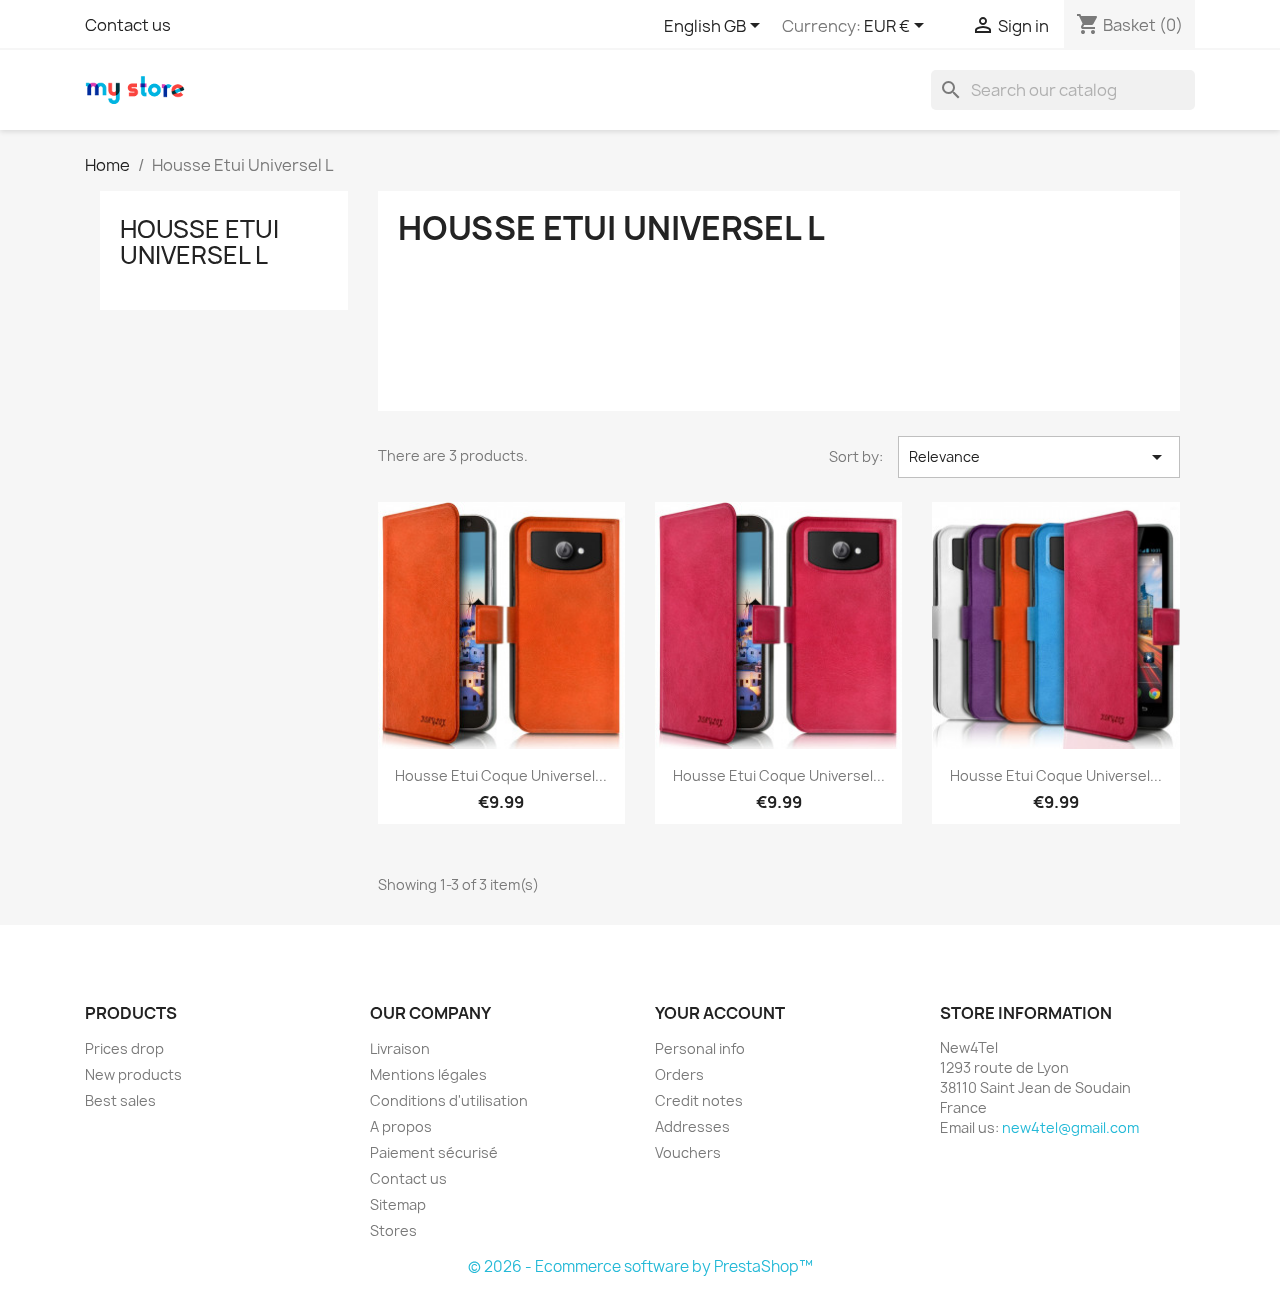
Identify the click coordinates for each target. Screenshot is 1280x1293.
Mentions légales (428, 1074)
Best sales (120, 1100)
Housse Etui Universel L (199, 242)
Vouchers (688, 1152)
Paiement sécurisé (434, 1152)
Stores (393, 1230)
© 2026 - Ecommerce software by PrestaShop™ (640, 1266)
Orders (679, 1074)
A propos (401, 1126)
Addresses (692, 1126)
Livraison (400, 1048)
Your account (720, 1013)
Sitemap (398, 1204)
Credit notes (699, 1100)
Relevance (1039, 457)
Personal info (700, 1048)
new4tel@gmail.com (1070, 1127)
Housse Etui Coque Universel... (501, 775)
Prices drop (124, 1048)
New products (133, 1074)
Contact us (128, 25)
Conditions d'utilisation (449, 1100)
